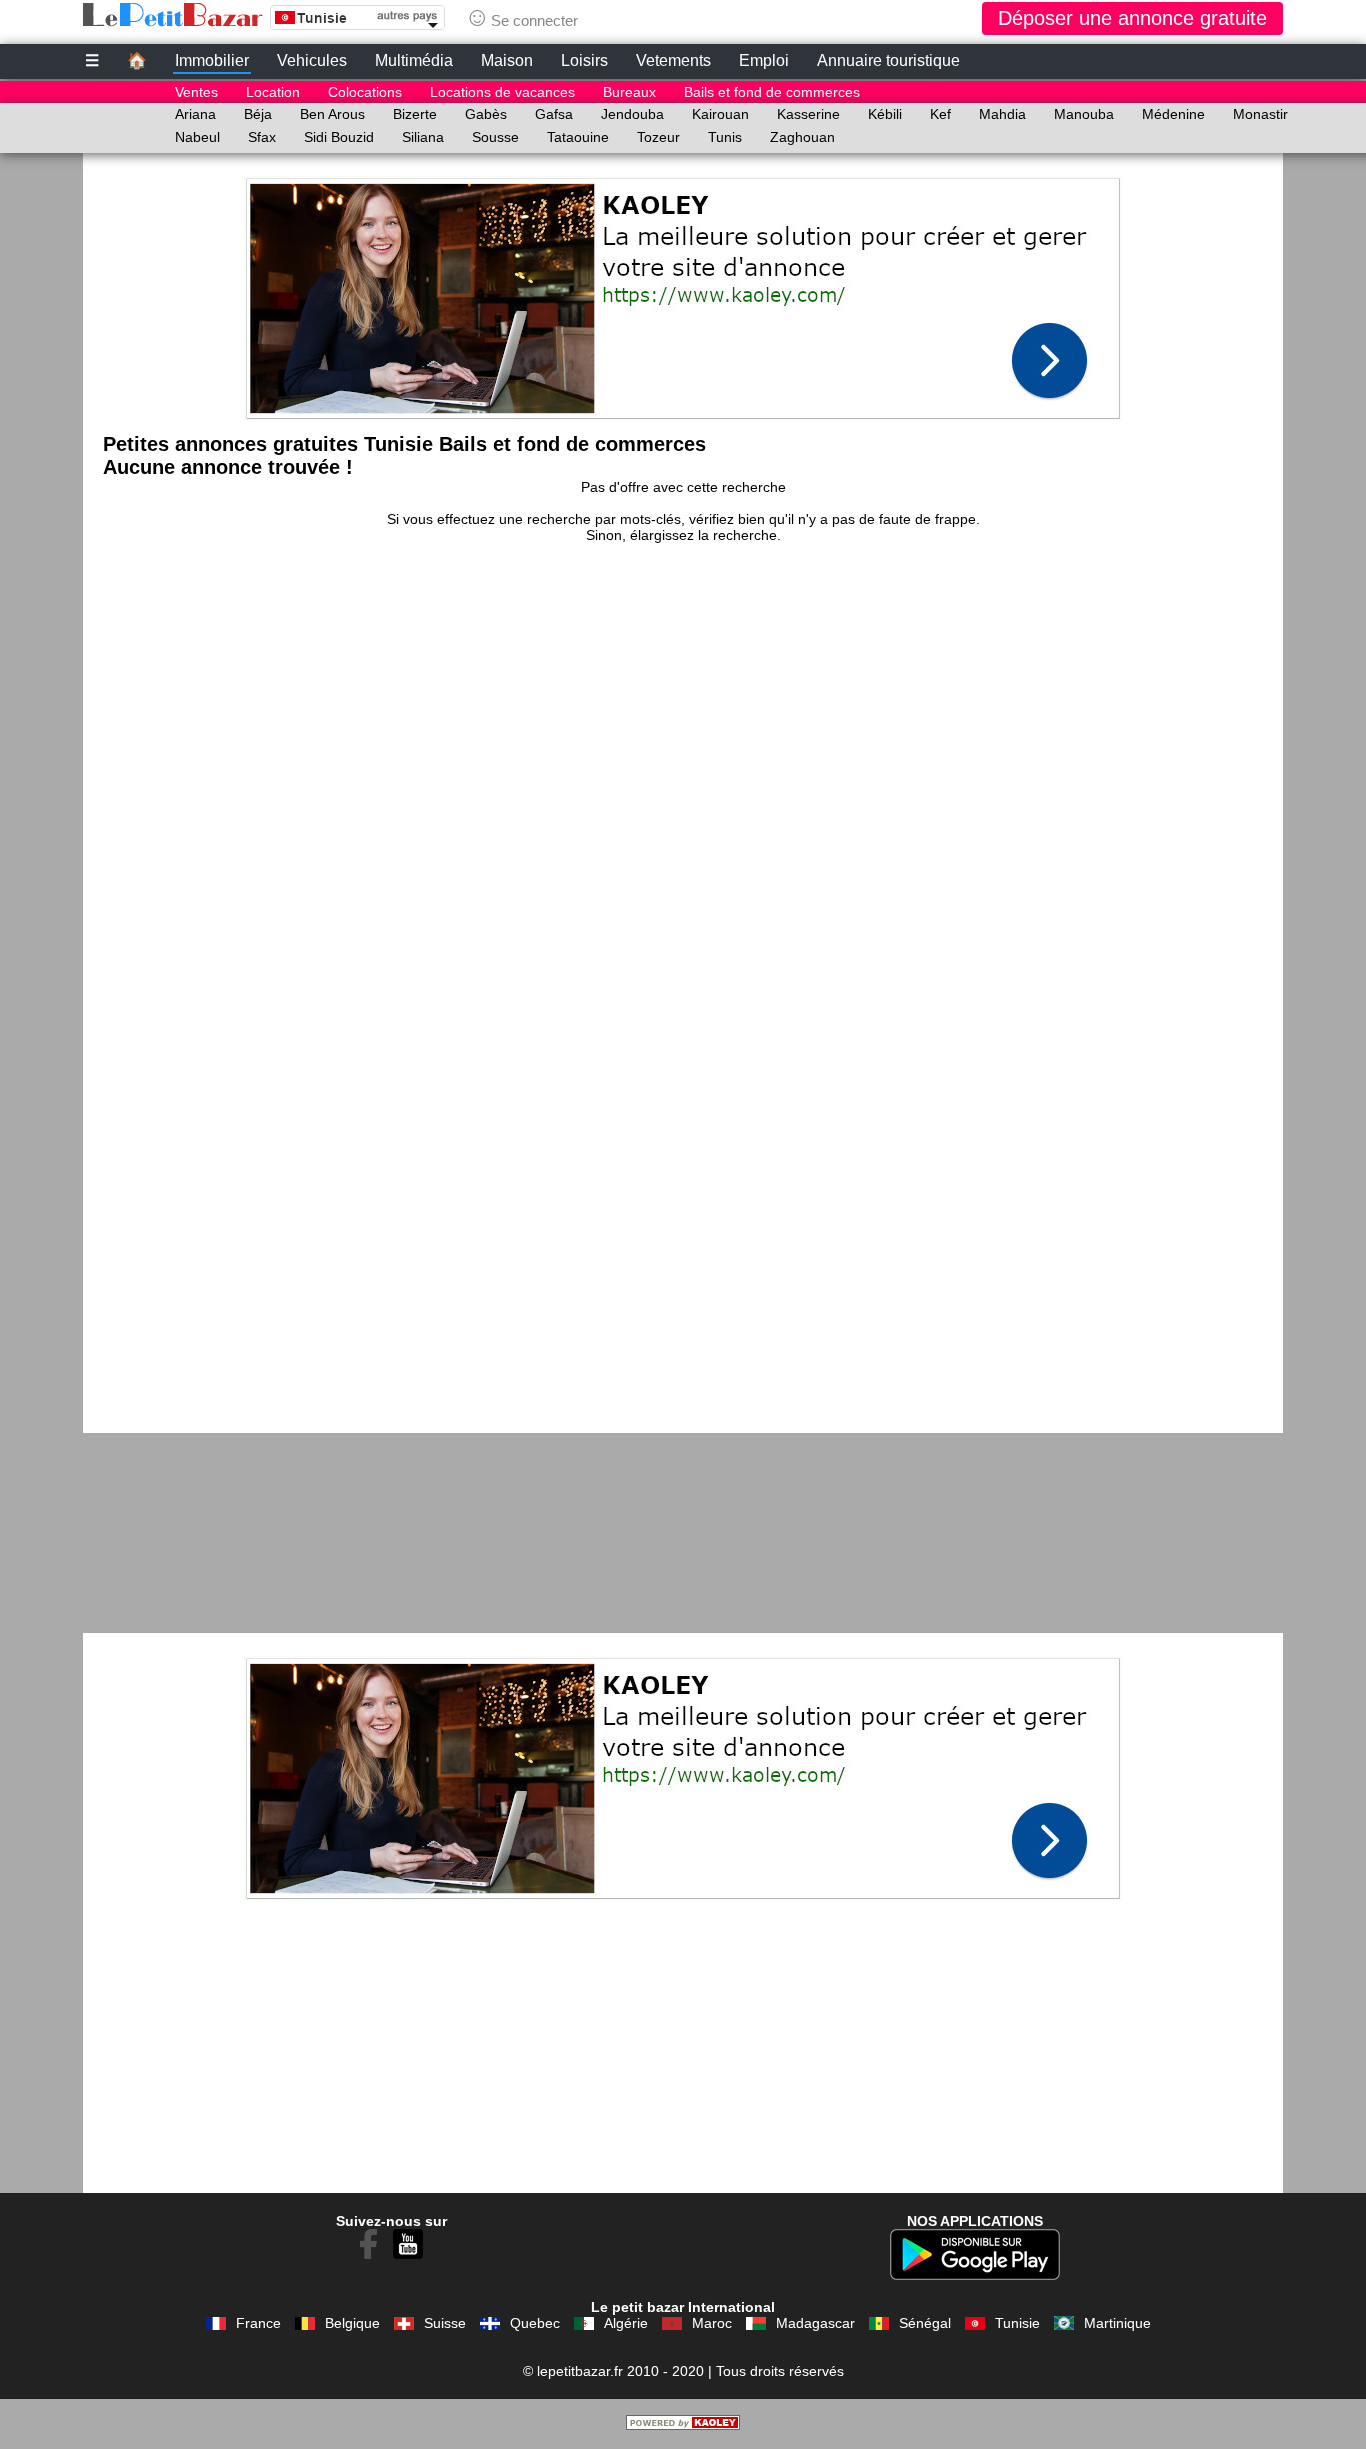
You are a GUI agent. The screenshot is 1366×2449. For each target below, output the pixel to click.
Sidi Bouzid (339, 137)
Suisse (445, 2323)
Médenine (1173, 114)
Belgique (352, 2323)
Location (273, 92)
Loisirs (584, 60)
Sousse (495, 137)
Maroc (712, 2323)
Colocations (365, 92)
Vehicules (312, 60)
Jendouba (632, 114)
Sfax (262, 137)
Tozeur (658, 137)
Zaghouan (802, 137)
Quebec (535, 2323)
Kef (940, 114)
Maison (507, 60)
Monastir (1260, 114)
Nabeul (197, 137)
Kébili (885, 114)
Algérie (626, 2323)
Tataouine (578, 137)
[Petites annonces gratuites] (173, 15)
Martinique (1117, 2323)
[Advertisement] (683, 293)
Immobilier (212, 60)
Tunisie (1017, 2323)
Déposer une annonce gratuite (1132, 18)
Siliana (423, 137)
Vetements (673, 60)
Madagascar (815, 2323)
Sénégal (925, 2323)
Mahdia (1002, 114)
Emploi (764, 60)
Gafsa (554, 114)
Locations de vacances (502, 92)
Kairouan (720, 114)
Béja (258, 114)
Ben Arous (332, 114)
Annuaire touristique (888, 60)
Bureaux (629, 92)
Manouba (1084, 114)
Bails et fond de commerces (772, 92)
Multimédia (414, 60)
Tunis (725, 137)
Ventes (196, 92)
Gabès (486, 114)
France (258, 2323)
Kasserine (808, 114)
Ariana (195, 114)
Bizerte (415, 114)
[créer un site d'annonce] (683, 2425)
